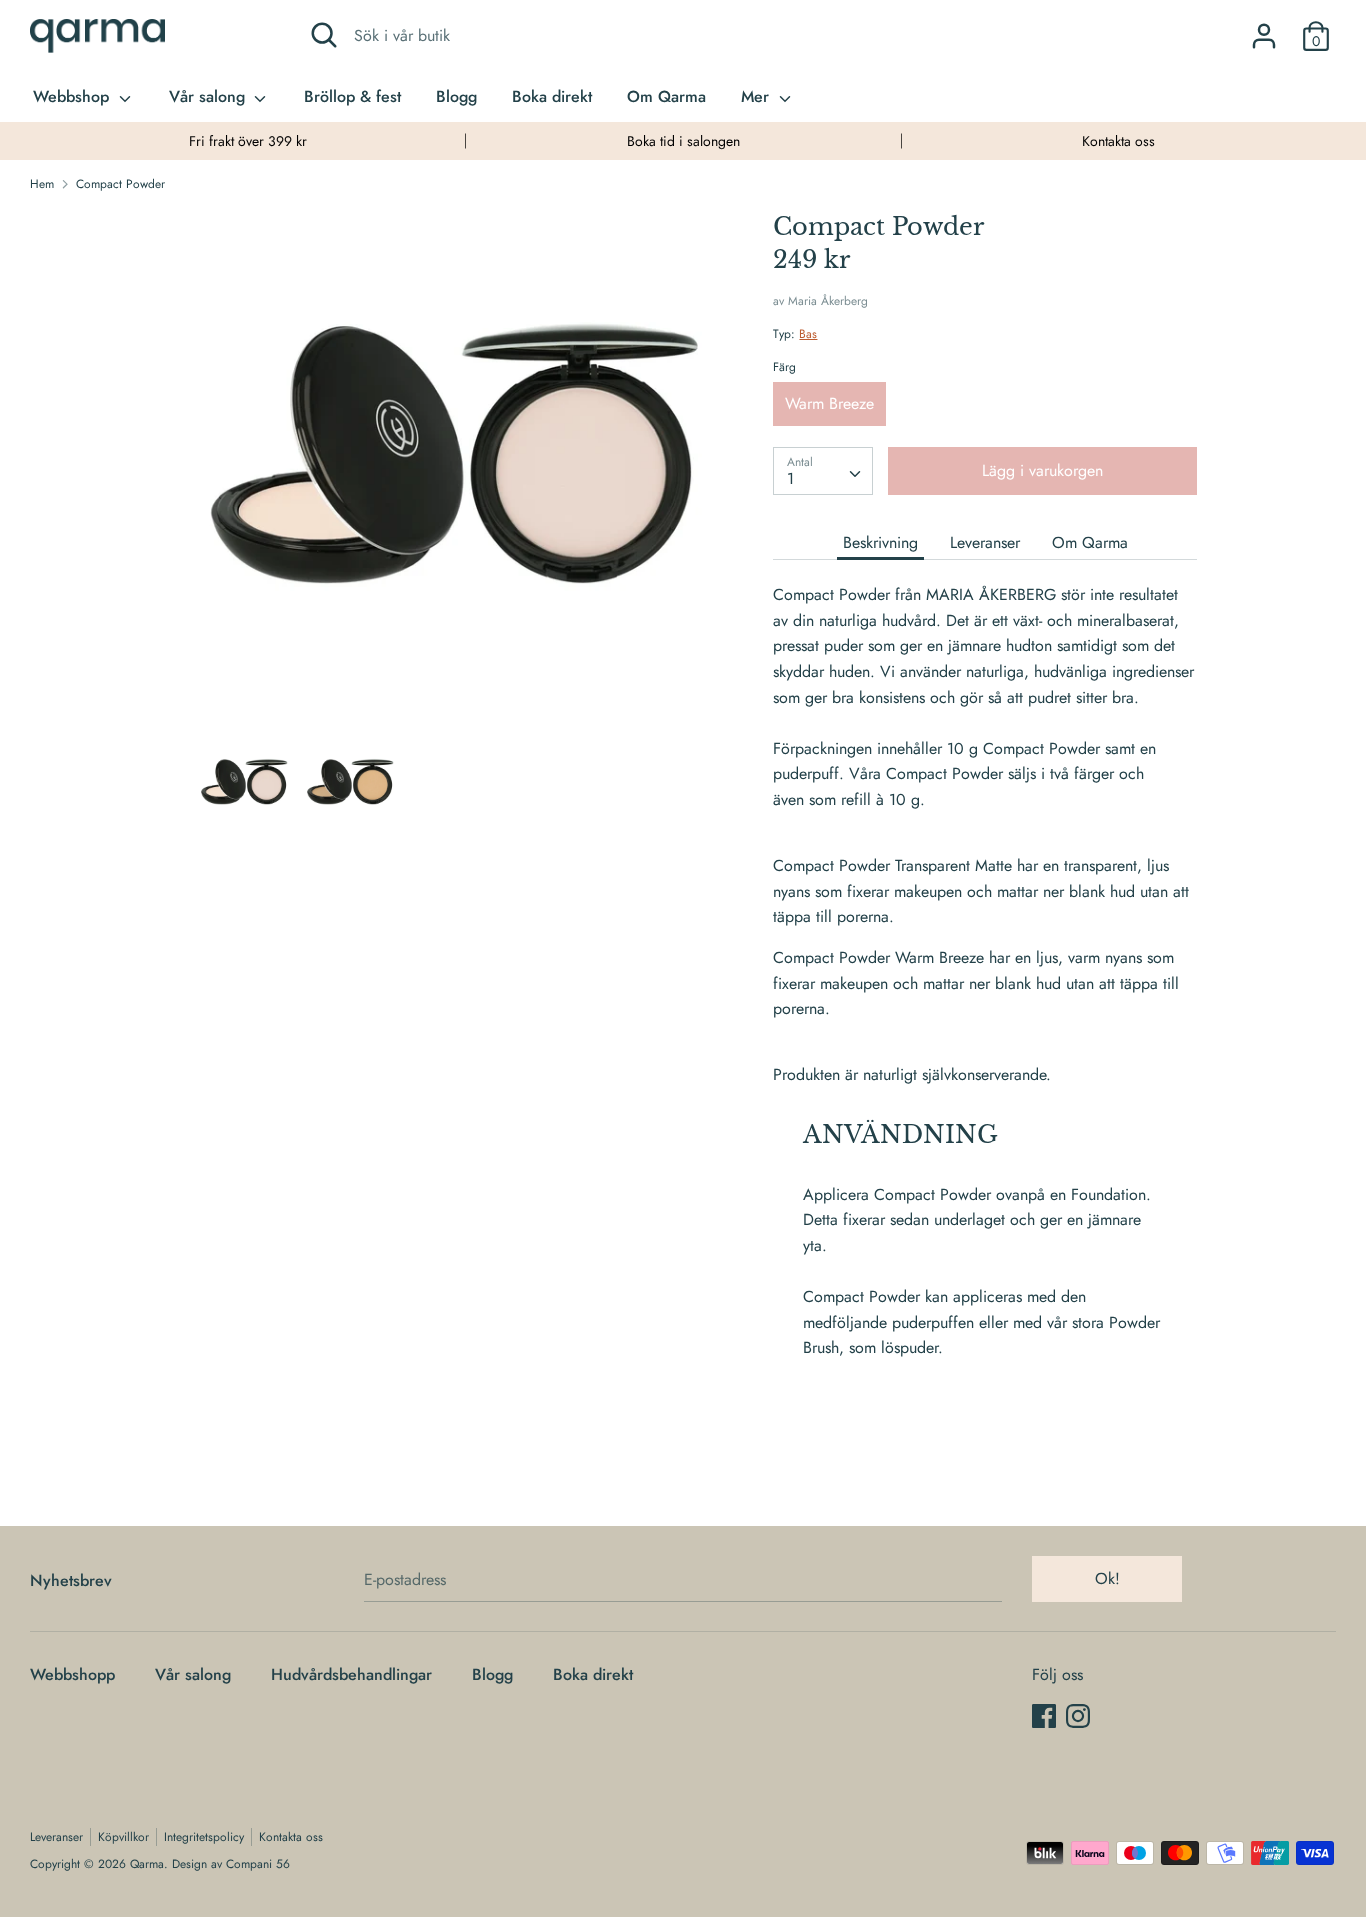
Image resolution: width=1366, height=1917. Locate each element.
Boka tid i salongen (683, 141)
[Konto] (1264, 28)
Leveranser (985, 542)
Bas (808, 334)
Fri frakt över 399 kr (248, 141)
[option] (247, 141)
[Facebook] (1044, 1715)
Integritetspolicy (204, 1837)
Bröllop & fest (352, 96)
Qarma (147, 1864)
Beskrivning (880, 542)
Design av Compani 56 (231, 1864)
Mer (757, 96)
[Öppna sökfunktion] (324, 35)
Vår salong (209, 96)
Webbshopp (72, 1674)
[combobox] (823, 471)
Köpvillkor (123, 1837)
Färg (784, 367)
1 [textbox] (790, 478)
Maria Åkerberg (828, 301)
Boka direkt (552, 96)
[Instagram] (1078, 1715)
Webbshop (73, 96)
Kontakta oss (1118, 141)
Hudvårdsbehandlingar (351, 1674)
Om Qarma (666, 96)
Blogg (456, 96)
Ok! (1107, 1578)
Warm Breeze (829, 403)
